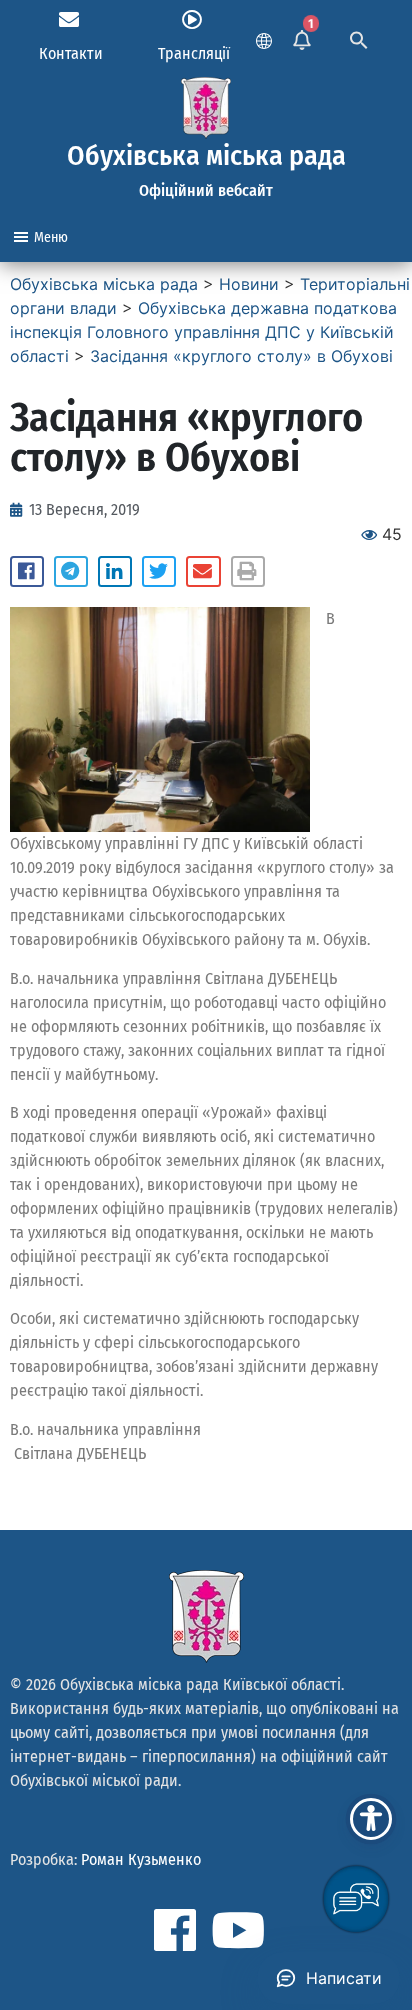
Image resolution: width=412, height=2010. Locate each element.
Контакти (71, 53)
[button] (27, 572)
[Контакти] (69, 20)
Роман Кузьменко (141, 1859)
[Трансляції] (192, 20)
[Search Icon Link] (359, 38)
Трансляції (194, 53)
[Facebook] (175, 1930)
